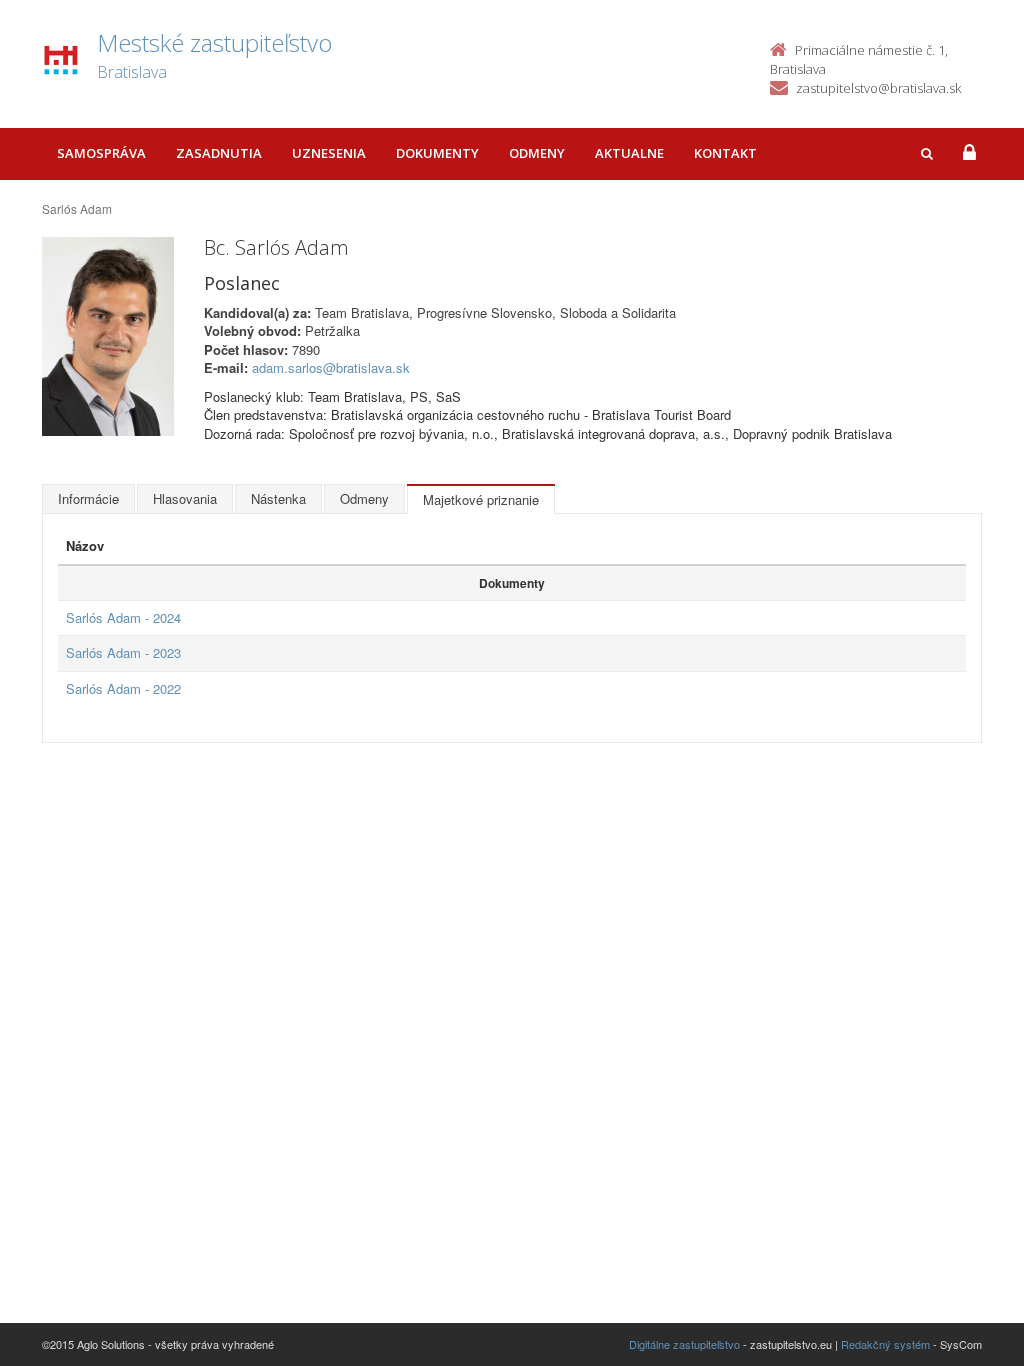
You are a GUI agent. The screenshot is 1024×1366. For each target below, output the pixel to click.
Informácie (88, 498)
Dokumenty (437, 153)
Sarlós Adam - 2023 (123, 652)
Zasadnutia (219, 153)
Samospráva (101, 153)
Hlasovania (185, 498)
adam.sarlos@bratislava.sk (331, 367)
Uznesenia (329, 153)
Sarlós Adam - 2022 (123, 688)
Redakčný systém (885, 1344)
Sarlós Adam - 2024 (123, 617)
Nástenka (278, 498)
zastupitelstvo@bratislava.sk (878, 88)
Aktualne (629, 153)
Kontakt (725, 153)
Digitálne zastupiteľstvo (684, 1344)
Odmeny (537, 153)
